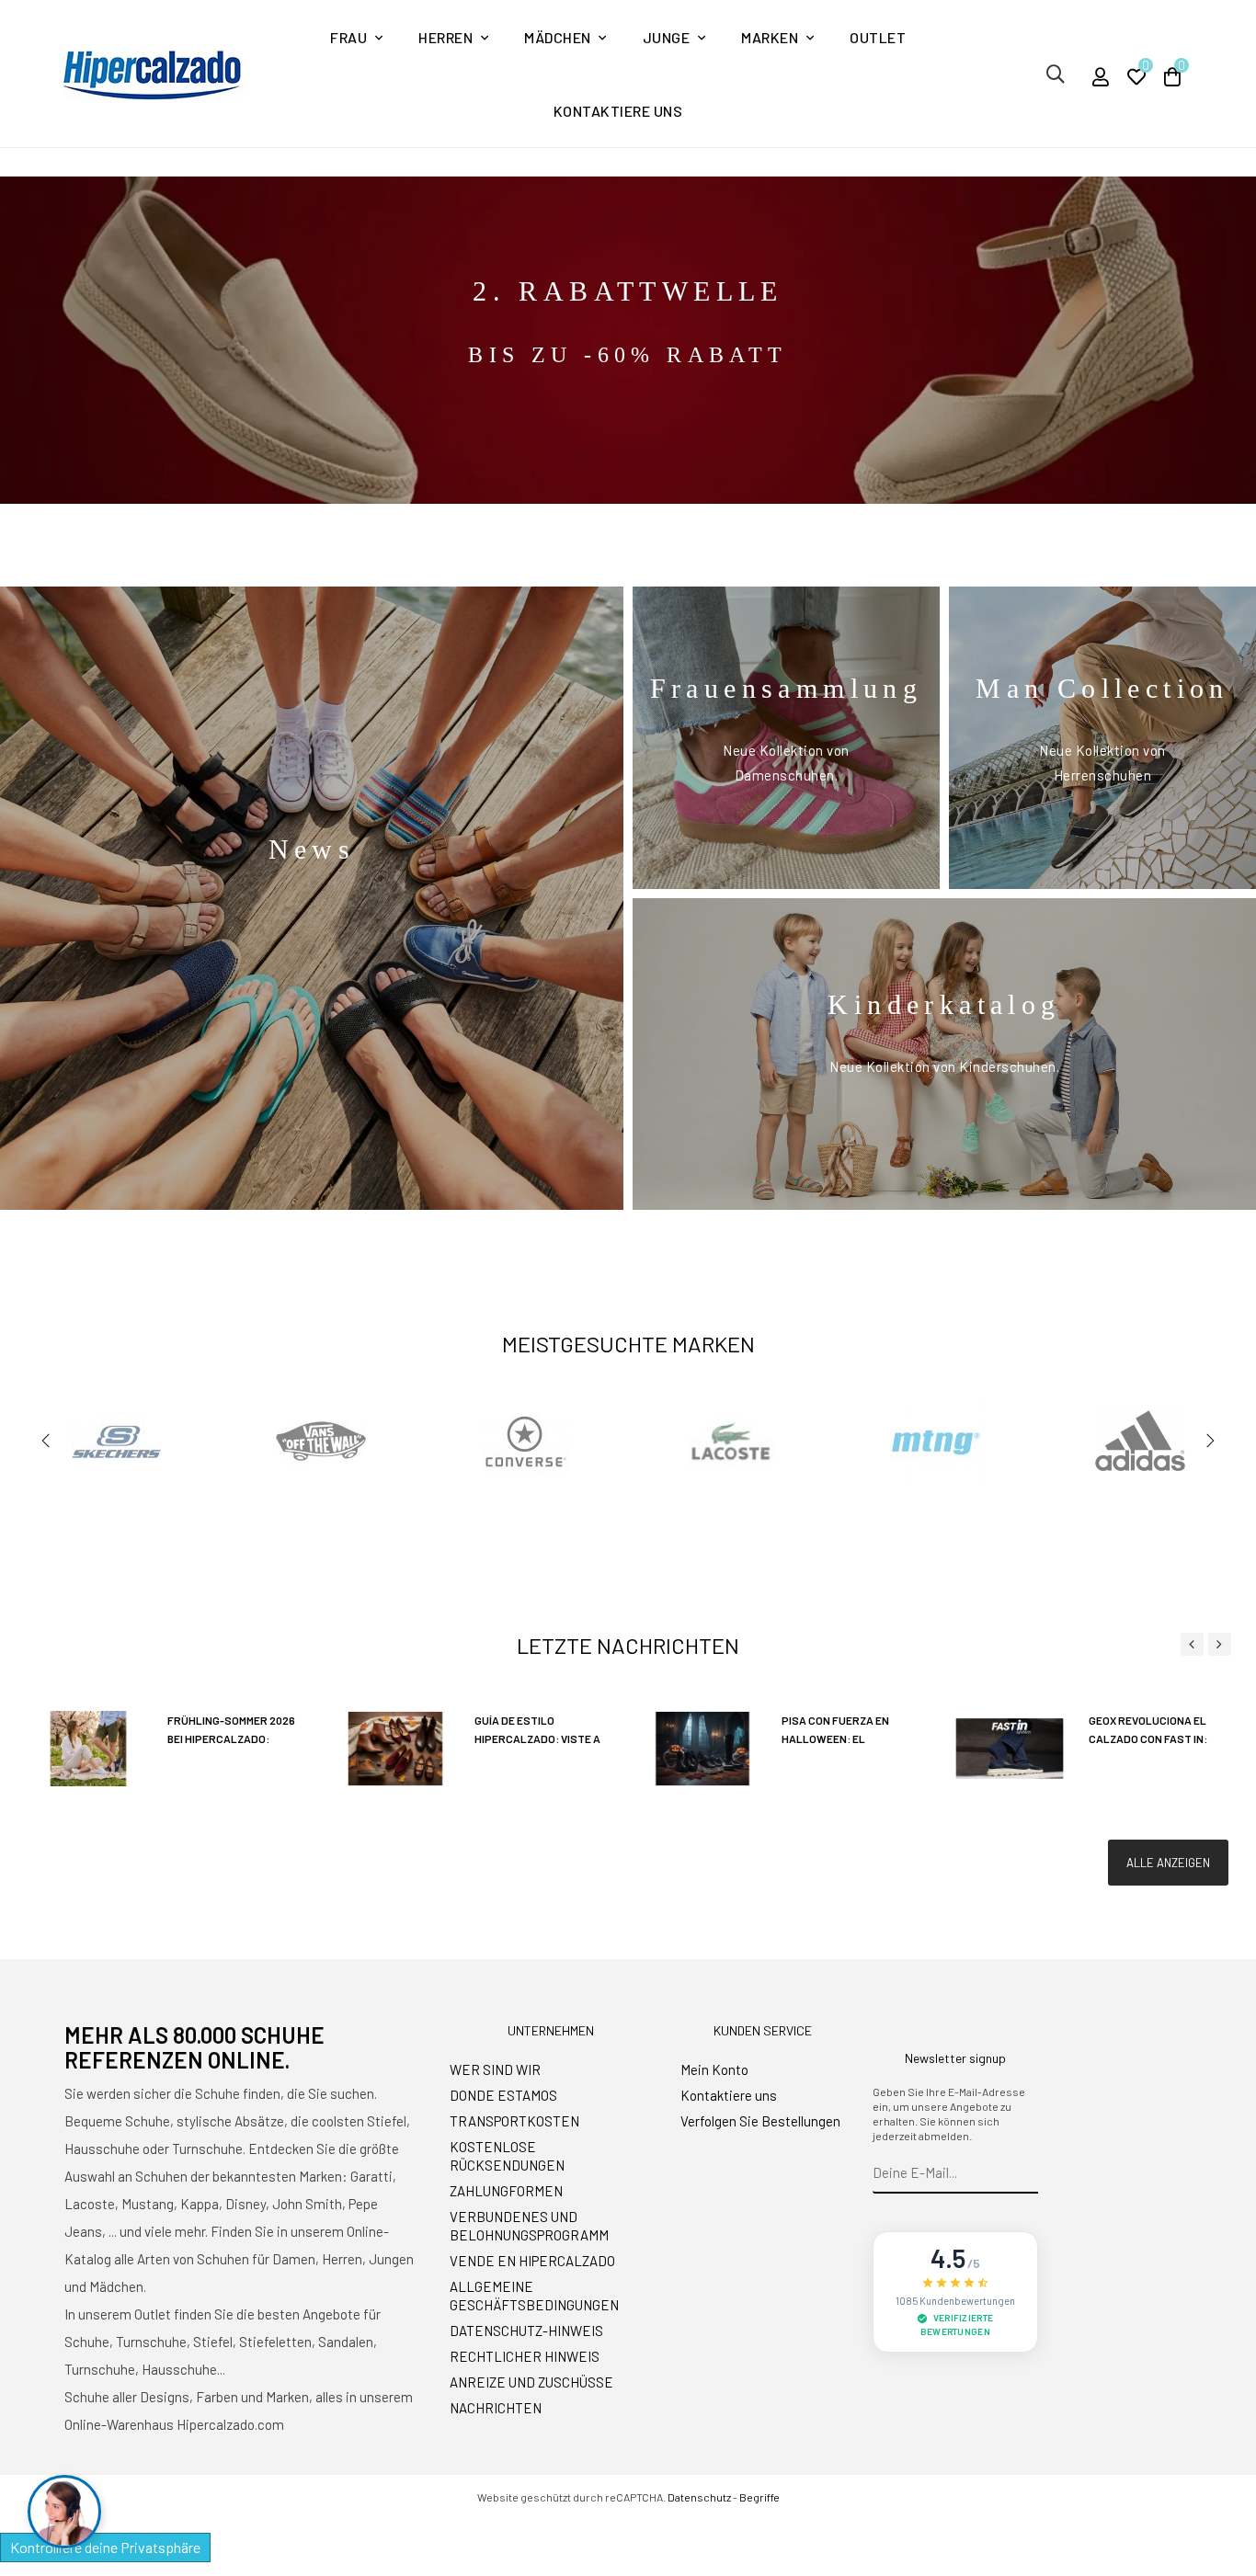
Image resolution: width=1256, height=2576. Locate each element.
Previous (46, 1441)
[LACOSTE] (731, 1441)
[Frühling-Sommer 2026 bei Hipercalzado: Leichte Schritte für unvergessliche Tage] (88, 1747)
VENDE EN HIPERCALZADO (532, 2261)
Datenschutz (699, 2497)
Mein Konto (714, 2069)
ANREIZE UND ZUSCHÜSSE (531, 2382)
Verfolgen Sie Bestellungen (760, 2121)
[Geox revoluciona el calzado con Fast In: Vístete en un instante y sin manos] (1010, 1747)
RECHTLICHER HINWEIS (525, 2356)
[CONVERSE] (526, 1441)
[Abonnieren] (1025, 2173)
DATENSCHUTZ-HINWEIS (526, 2331)
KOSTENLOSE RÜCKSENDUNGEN (507, 2156)
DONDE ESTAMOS (503, 2095)
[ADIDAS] (1140, 1441)
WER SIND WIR (495, 2069)
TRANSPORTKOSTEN (514, 2121)
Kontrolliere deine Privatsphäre (105, 2547)
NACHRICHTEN (496, 2408)
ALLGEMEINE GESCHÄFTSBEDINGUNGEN (534, 2296)
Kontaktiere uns (729, 2095)
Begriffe (759, 2497)
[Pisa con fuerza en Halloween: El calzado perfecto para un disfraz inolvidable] (702, 1747)
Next (1210, 1441)
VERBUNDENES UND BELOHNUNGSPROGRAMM (529, 2226)
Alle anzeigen (1168, 1863)
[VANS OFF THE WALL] (321, 1441)
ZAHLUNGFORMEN (506, 2191)
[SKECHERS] (117, 1441)
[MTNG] (935, 1441)
